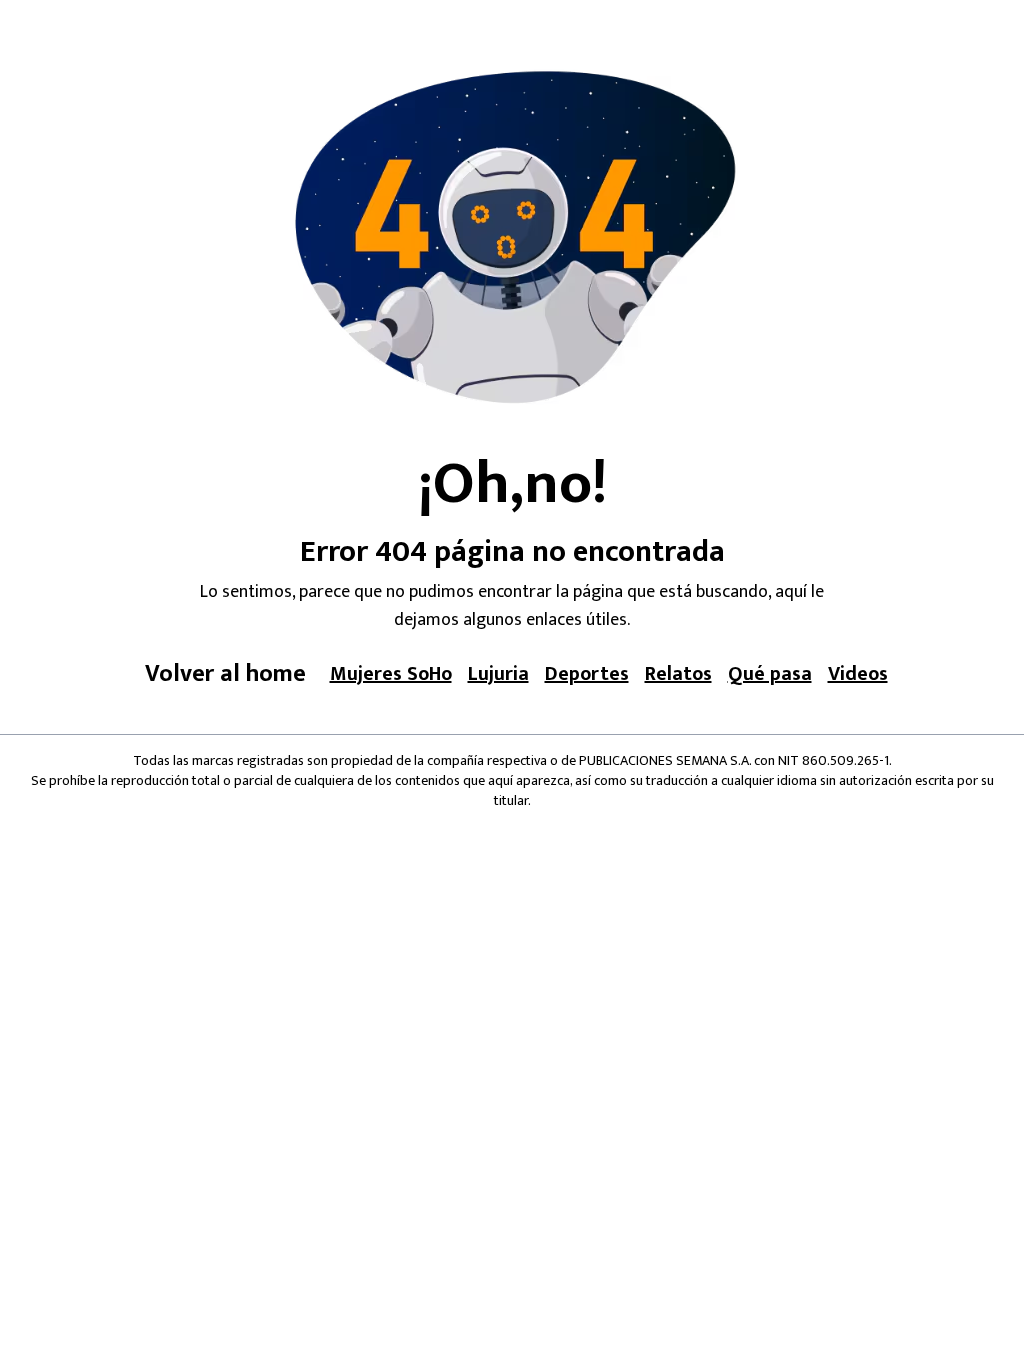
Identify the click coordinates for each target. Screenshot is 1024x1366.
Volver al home (225, 674)
